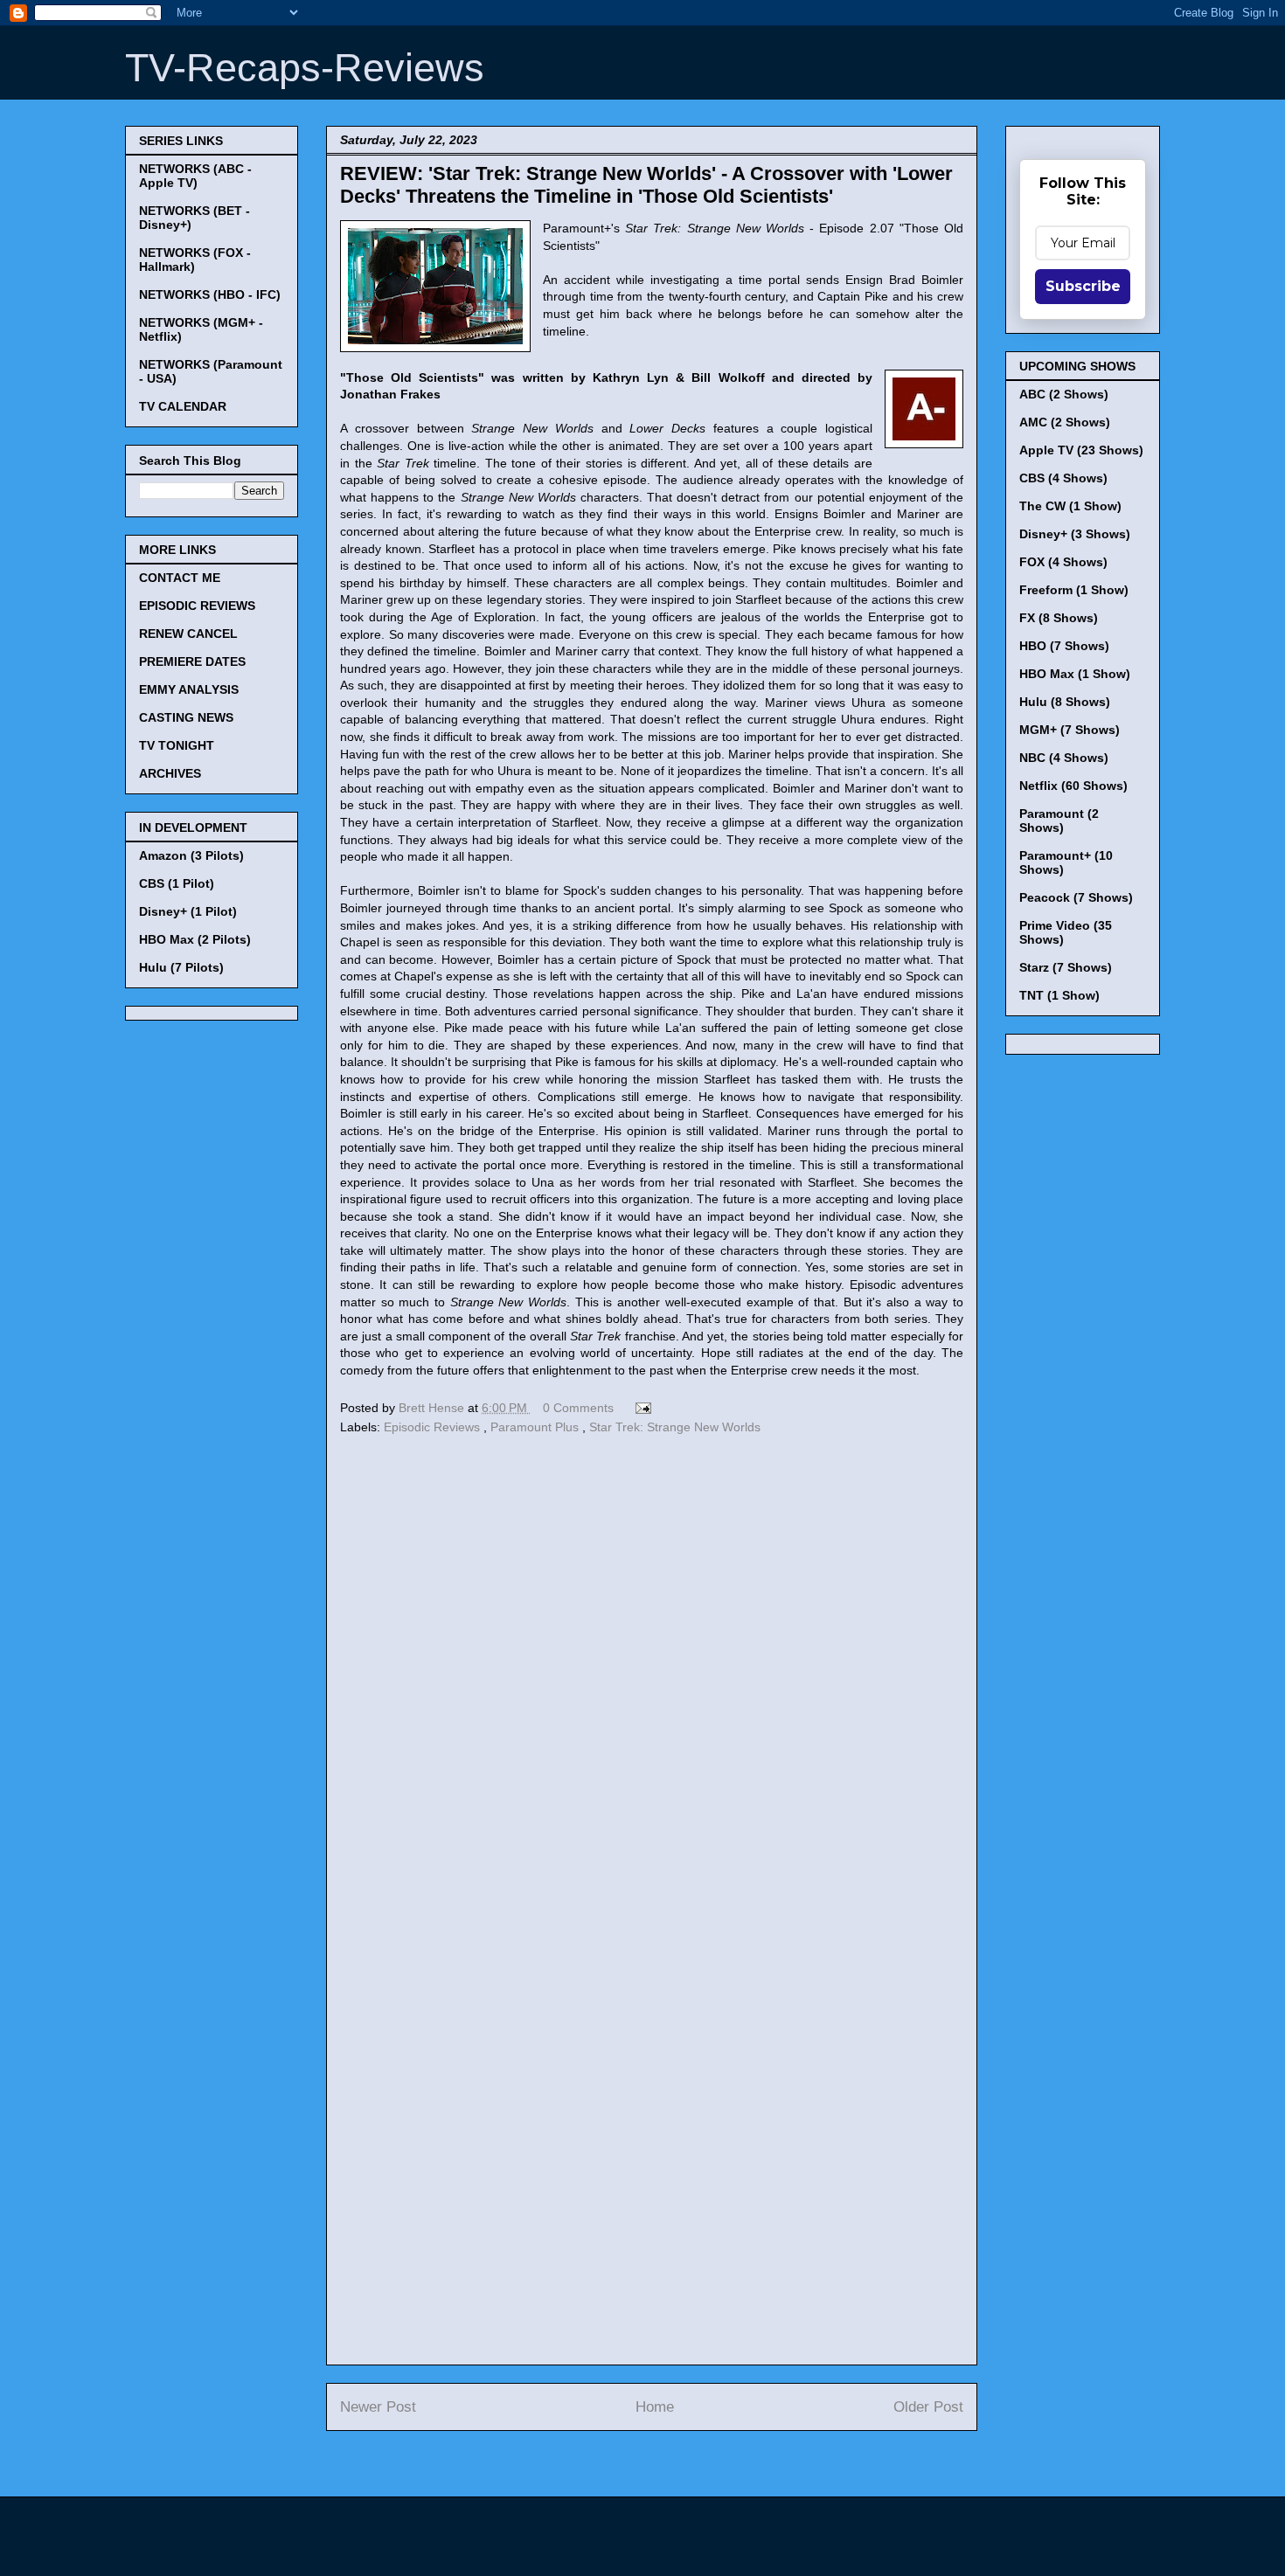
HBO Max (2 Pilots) (195, 939)
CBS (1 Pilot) (177, 883)
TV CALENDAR (183, 406)
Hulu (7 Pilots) (181, 967)
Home (655, 2407)
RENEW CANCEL (188, 634)
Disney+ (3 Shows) (1075, 534)
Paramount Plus (536, 1427)
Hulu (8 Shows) (1065, 702)
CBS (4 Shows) (1063, 478)
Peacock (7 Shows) (1076, 897)
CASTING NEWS (186, 717)
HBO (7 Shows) (1064, 646)
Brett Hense (433, 1408)
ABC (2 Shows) (1064, 394)
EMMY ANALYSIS (189, 689)
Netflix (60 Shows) (1073, 786)
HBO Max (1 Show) (1075, 674)
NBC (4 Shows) (1064, 758)
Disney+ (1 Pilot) (188, 911)
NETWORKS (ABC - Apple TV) (195, 176)
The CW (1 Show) (1070, 506)
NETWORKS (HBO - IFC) (210, 294)
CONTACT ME (180, 578)
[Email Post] (640, 1408)
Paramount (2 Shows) (1059, 821)
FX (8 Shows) (1059, 618)
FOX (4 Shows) (1063, 562)
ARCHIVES (170, 773)
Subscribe (1083, 286)
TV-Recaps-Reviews (305, 68)
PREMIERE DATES (192, 661)
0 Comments (578, 1408)
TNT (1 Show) (1059, 995)
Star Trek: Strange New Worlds (675, 1427)
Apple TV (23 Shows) (1081, 450)
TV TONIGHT (177, 745)
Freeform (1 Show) (1074, 590)
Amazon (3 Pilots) (191, 855)
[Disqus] (652, 1679)
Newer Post (378, 2407)
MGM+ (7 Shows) (1070, 730)
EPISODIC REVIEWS (197, 606)
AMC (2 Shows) (1065, 422)
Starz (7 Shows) (1066, 967)
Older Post (928, 2407)
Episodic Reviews (434, 1427)
